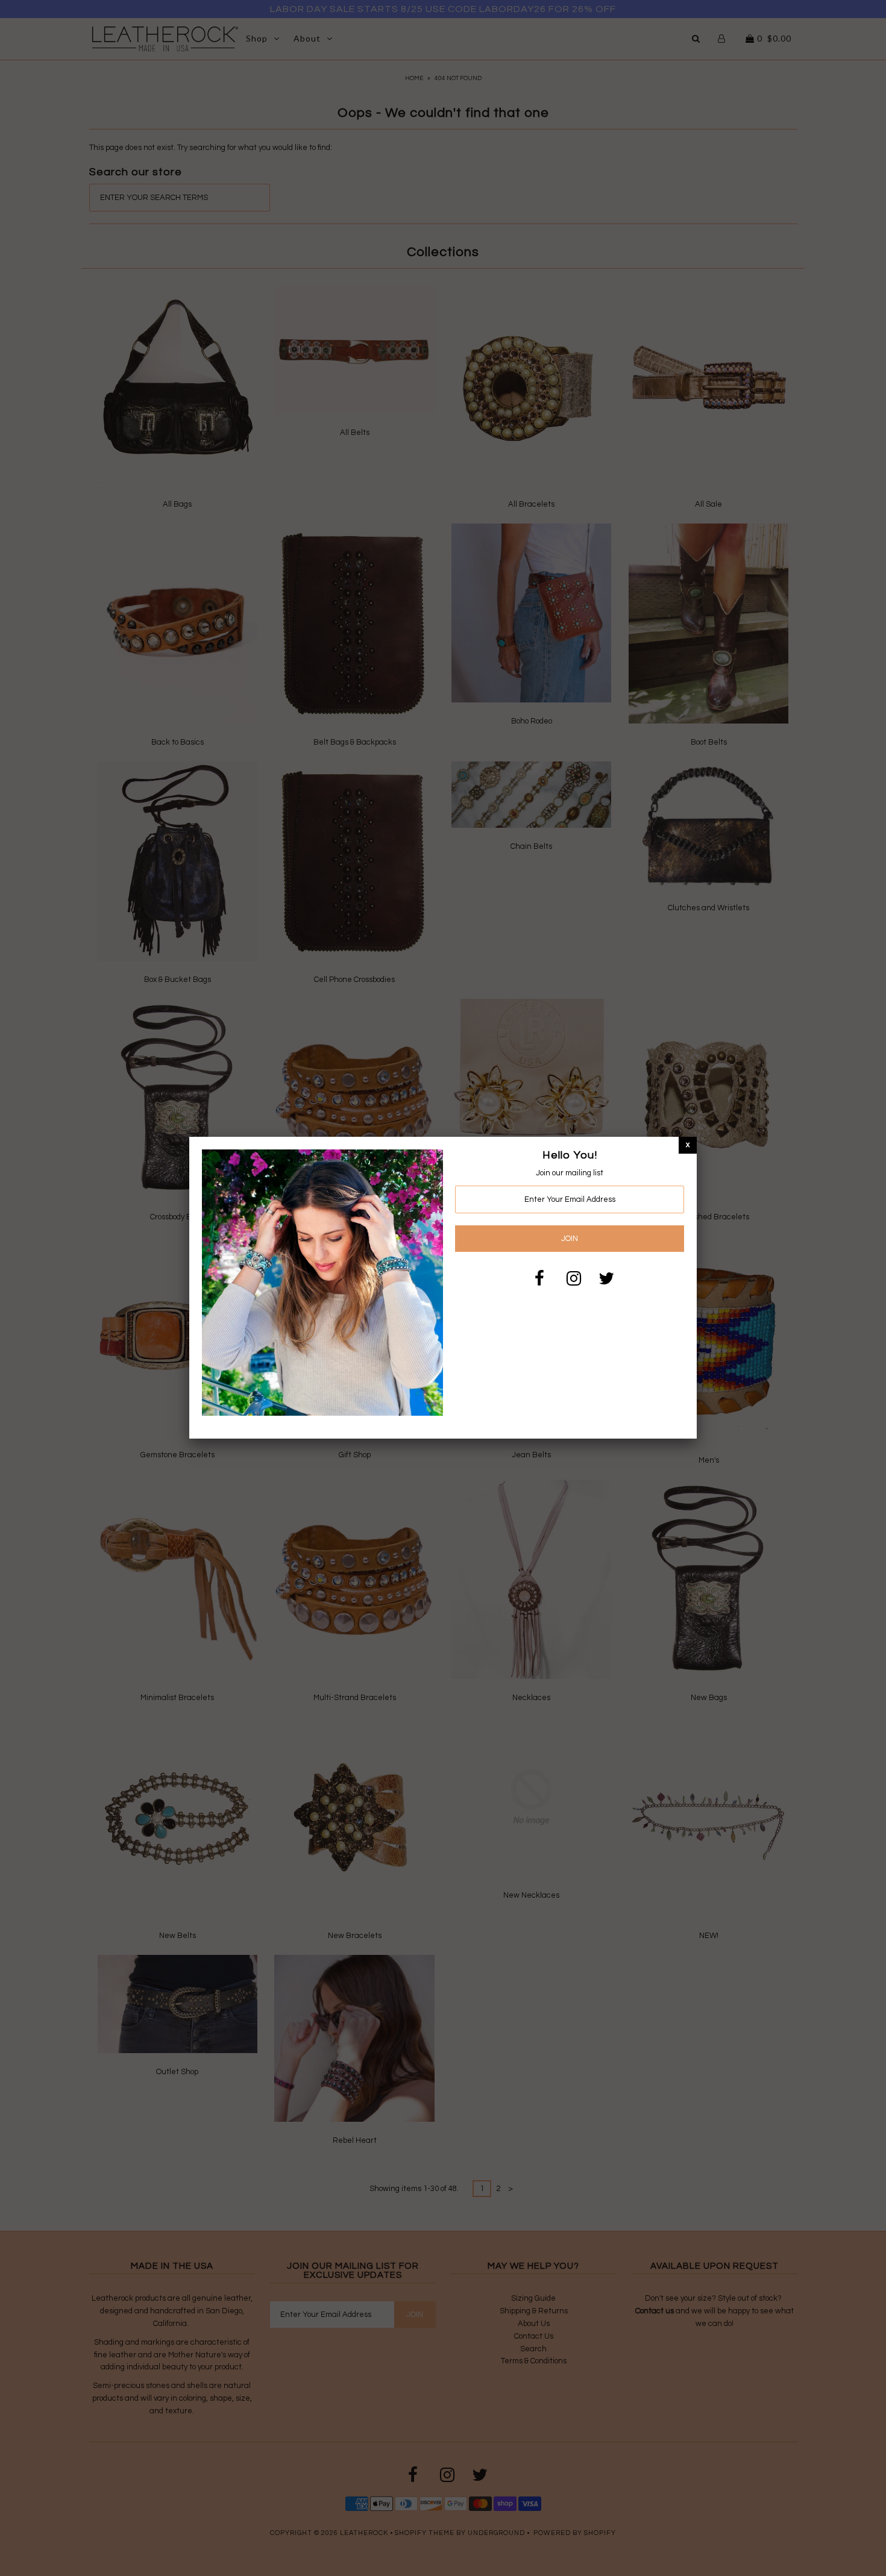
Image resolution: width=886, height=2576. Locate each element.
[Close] (688, 1145)
